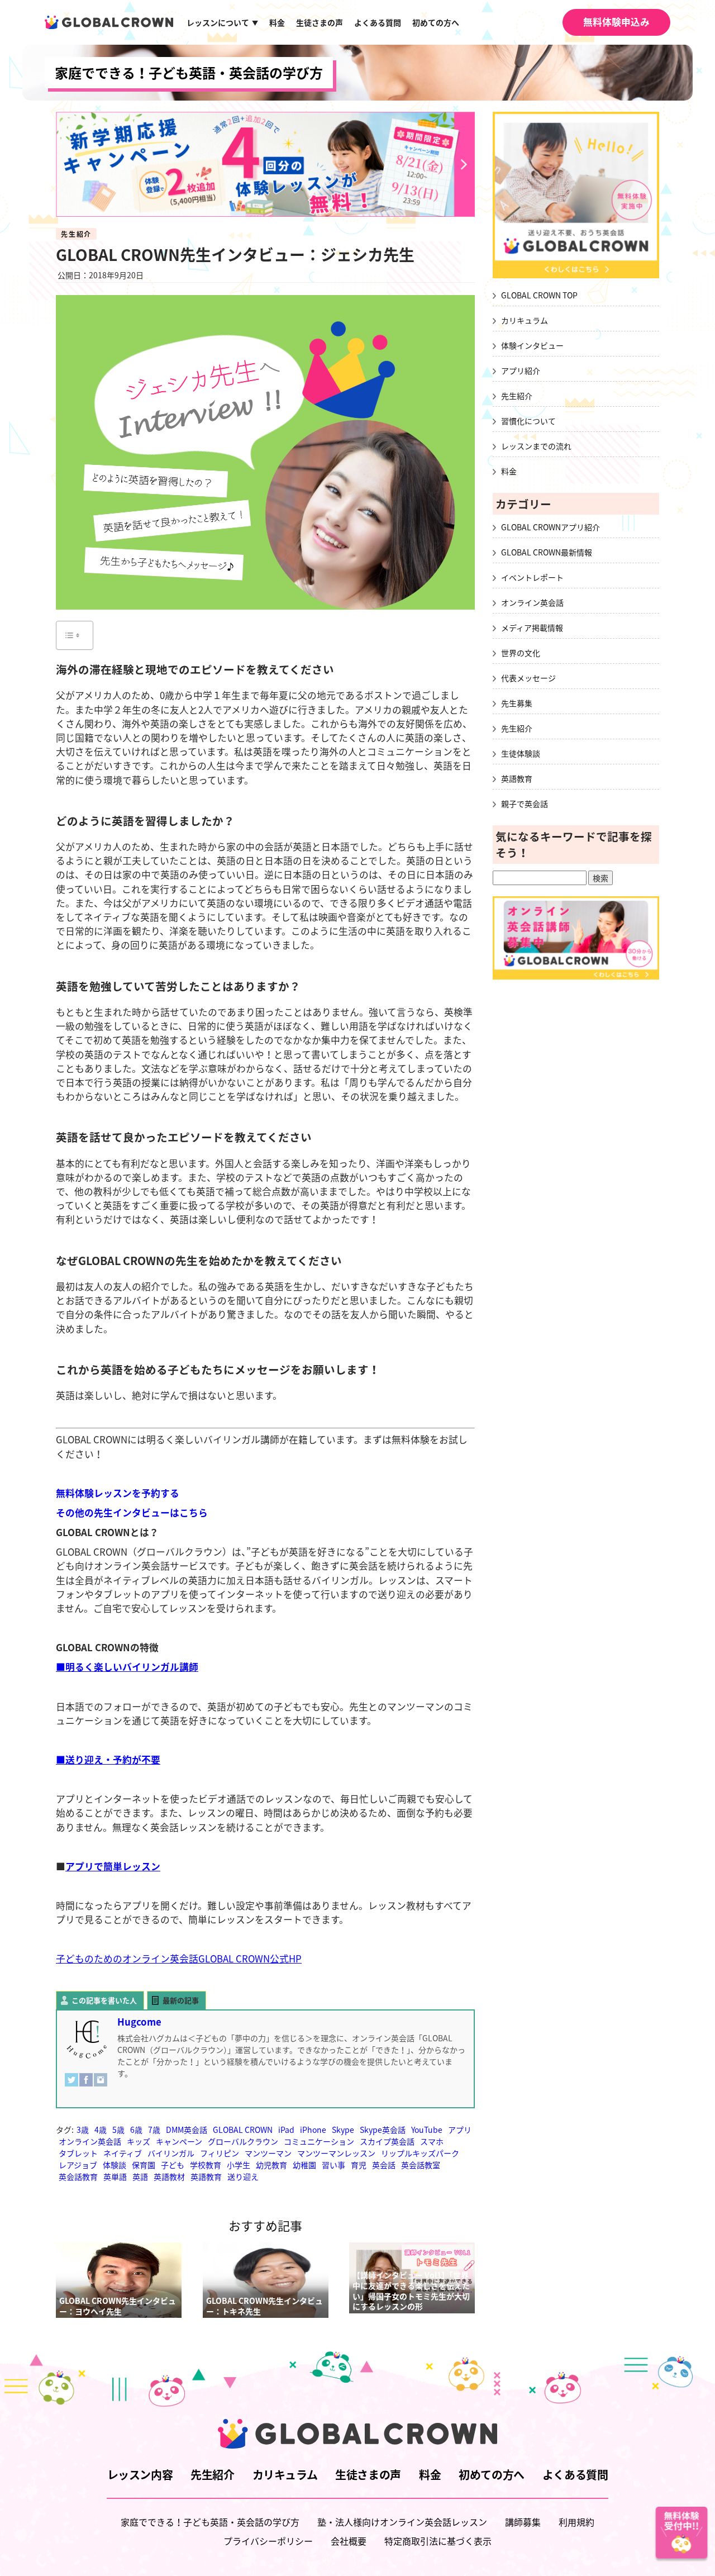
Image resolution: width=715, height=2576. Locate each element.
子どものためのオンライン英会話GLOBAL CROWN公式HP (179, 1959)
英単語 (115, 2176)
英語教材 (169, 2176)
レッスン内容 (140, 2475)
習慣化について (528, 421)
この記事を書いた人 (104, 2000)
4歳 (101, 2130)
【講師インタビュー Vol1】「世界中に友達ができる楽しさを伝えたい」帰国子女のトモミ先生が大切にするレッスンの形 (411, 2290)
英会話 (384, 2165)
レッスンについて (222, 22)
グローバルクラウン (243, 2141)
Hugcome (139, 2022)
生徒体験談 (521, 753)
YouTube (427, 2130)
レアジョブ (78, 2165)
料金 (277, 22)
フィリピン (220, 2153)
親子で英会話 (525, 804)
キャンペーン (179, 2141)
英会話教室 (421, 2165)
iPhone (313, 2130)
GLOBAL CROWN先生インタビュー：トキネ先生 (264, 2306)
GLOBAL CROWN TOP (539, 295)
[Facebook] (86, 2085)
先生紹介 (76, 234)
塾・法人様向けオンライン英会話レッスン (402, 2522)
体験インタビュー (532, 345)
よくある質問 (378, 22)
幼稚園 (304, 2165)
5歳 (118, 2130)
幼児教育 (271, 2165)
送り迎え (243, 2176)
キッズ (139, 2141)
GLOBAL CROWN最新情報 (547, 552)
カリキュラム (525, 320)
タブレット (78, 2153)
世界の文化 (521, 653)
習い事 (333, 2165)
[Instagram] (101, 2085)
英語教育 (206, 2176)
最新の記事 (181, 2000)
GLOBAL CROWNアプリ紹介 (550, 527)
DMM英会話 (187, 2130)
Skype (343, 2130)
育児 (359, 2165)
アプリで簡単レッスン (113, 1866)
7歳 (154, 2130)
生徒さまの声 (320, 22)
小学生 (239, 2165)
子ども (173, 2165)
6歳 (136, 2130)
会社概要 (349, 2541)
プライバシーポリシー (268, 2541)
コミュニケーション (319, 2141)
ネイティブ (123, 2153)
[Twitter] (71, 2085)
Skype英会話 (383, 2130)
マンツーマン (268, 2153)
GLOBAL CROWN (243, 2130)
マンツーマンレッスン (336, 2153)
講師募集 (523, 2522)
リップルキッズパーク (420, 2153)
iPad (286, 2130)
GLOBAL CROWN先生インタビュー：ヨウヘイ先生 (118, 2306)
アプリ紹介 (521, 370)
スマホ (432, 2141)
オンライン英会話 (90, 2141)
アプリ (460, 2130)
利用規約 (576, 2522)
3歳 (83, 2130)
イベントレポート (532, 577)
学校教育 (206, 2165)
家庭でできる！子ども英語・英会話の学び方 (189, 73)
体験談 (115, 2165)
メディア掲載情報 (532, 628)
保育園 (144, 2165)
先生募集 (517, 703)
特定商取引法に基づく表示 (438, 2541)
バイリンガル (171, 2153)
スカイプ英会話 (387, 2141)
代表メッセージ (528, 678)
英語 (140, 2176)
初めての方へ (436, 22)
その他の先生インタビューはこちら (132, 1513)
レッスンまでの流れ (536, 446)
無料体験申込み (616, 22)
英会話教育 (78, 2176)
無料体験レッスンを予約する (118, 1493)
